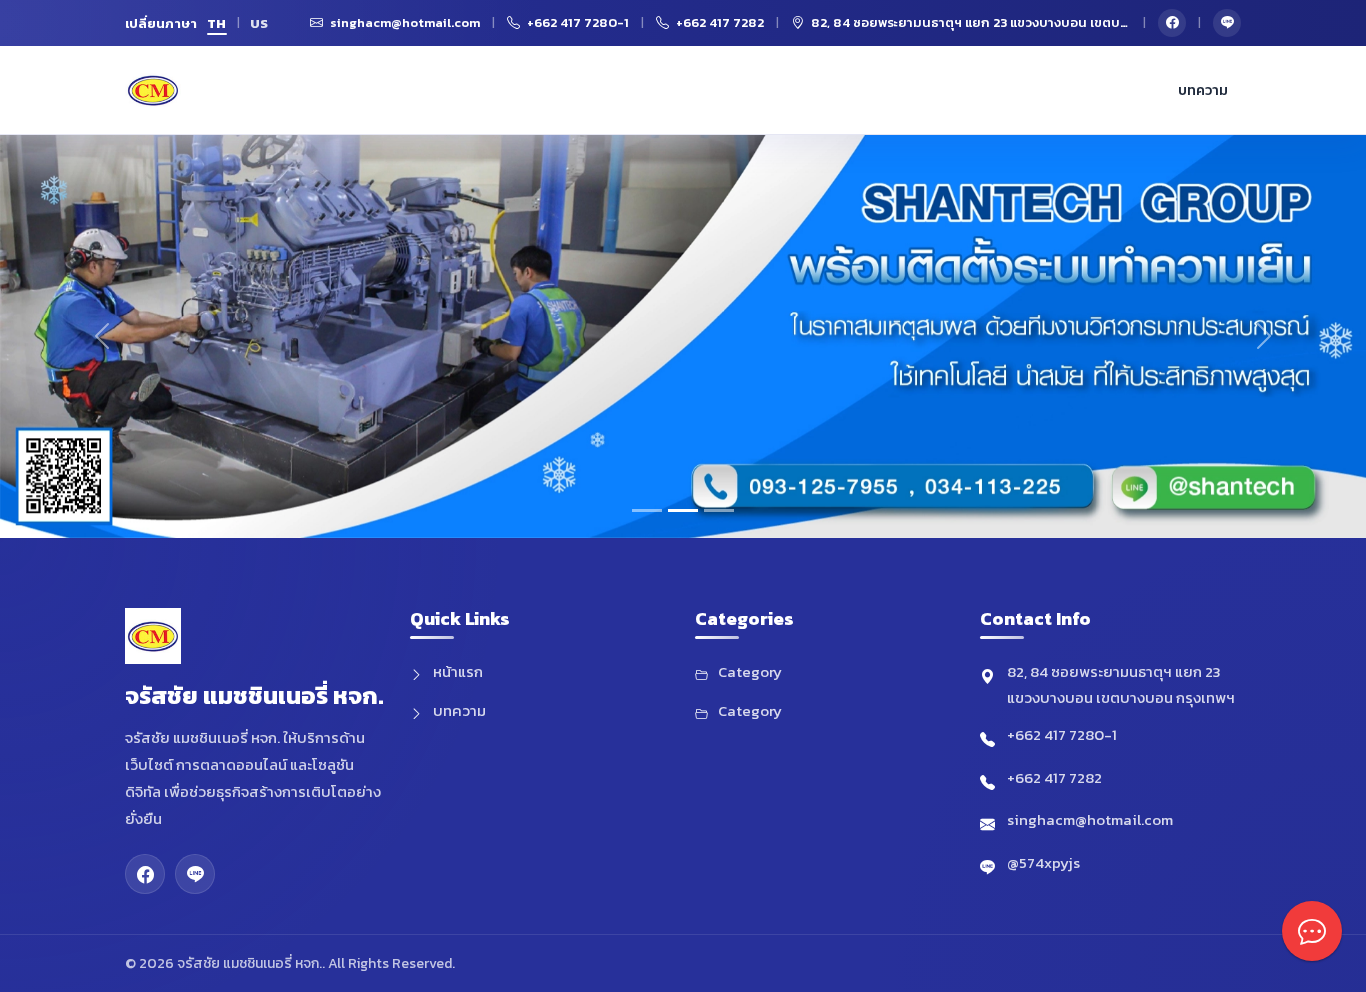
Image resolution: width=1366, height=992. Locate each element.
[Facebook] (1172, 23)
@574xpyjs (1043, 862)
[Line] (1227, 23)
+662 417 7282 (1054, 777)
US (259, 23)
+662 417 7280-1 (1062, 734)
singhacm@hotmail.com (1090, 819)
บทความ (1203, 90)
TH (217, 23)
